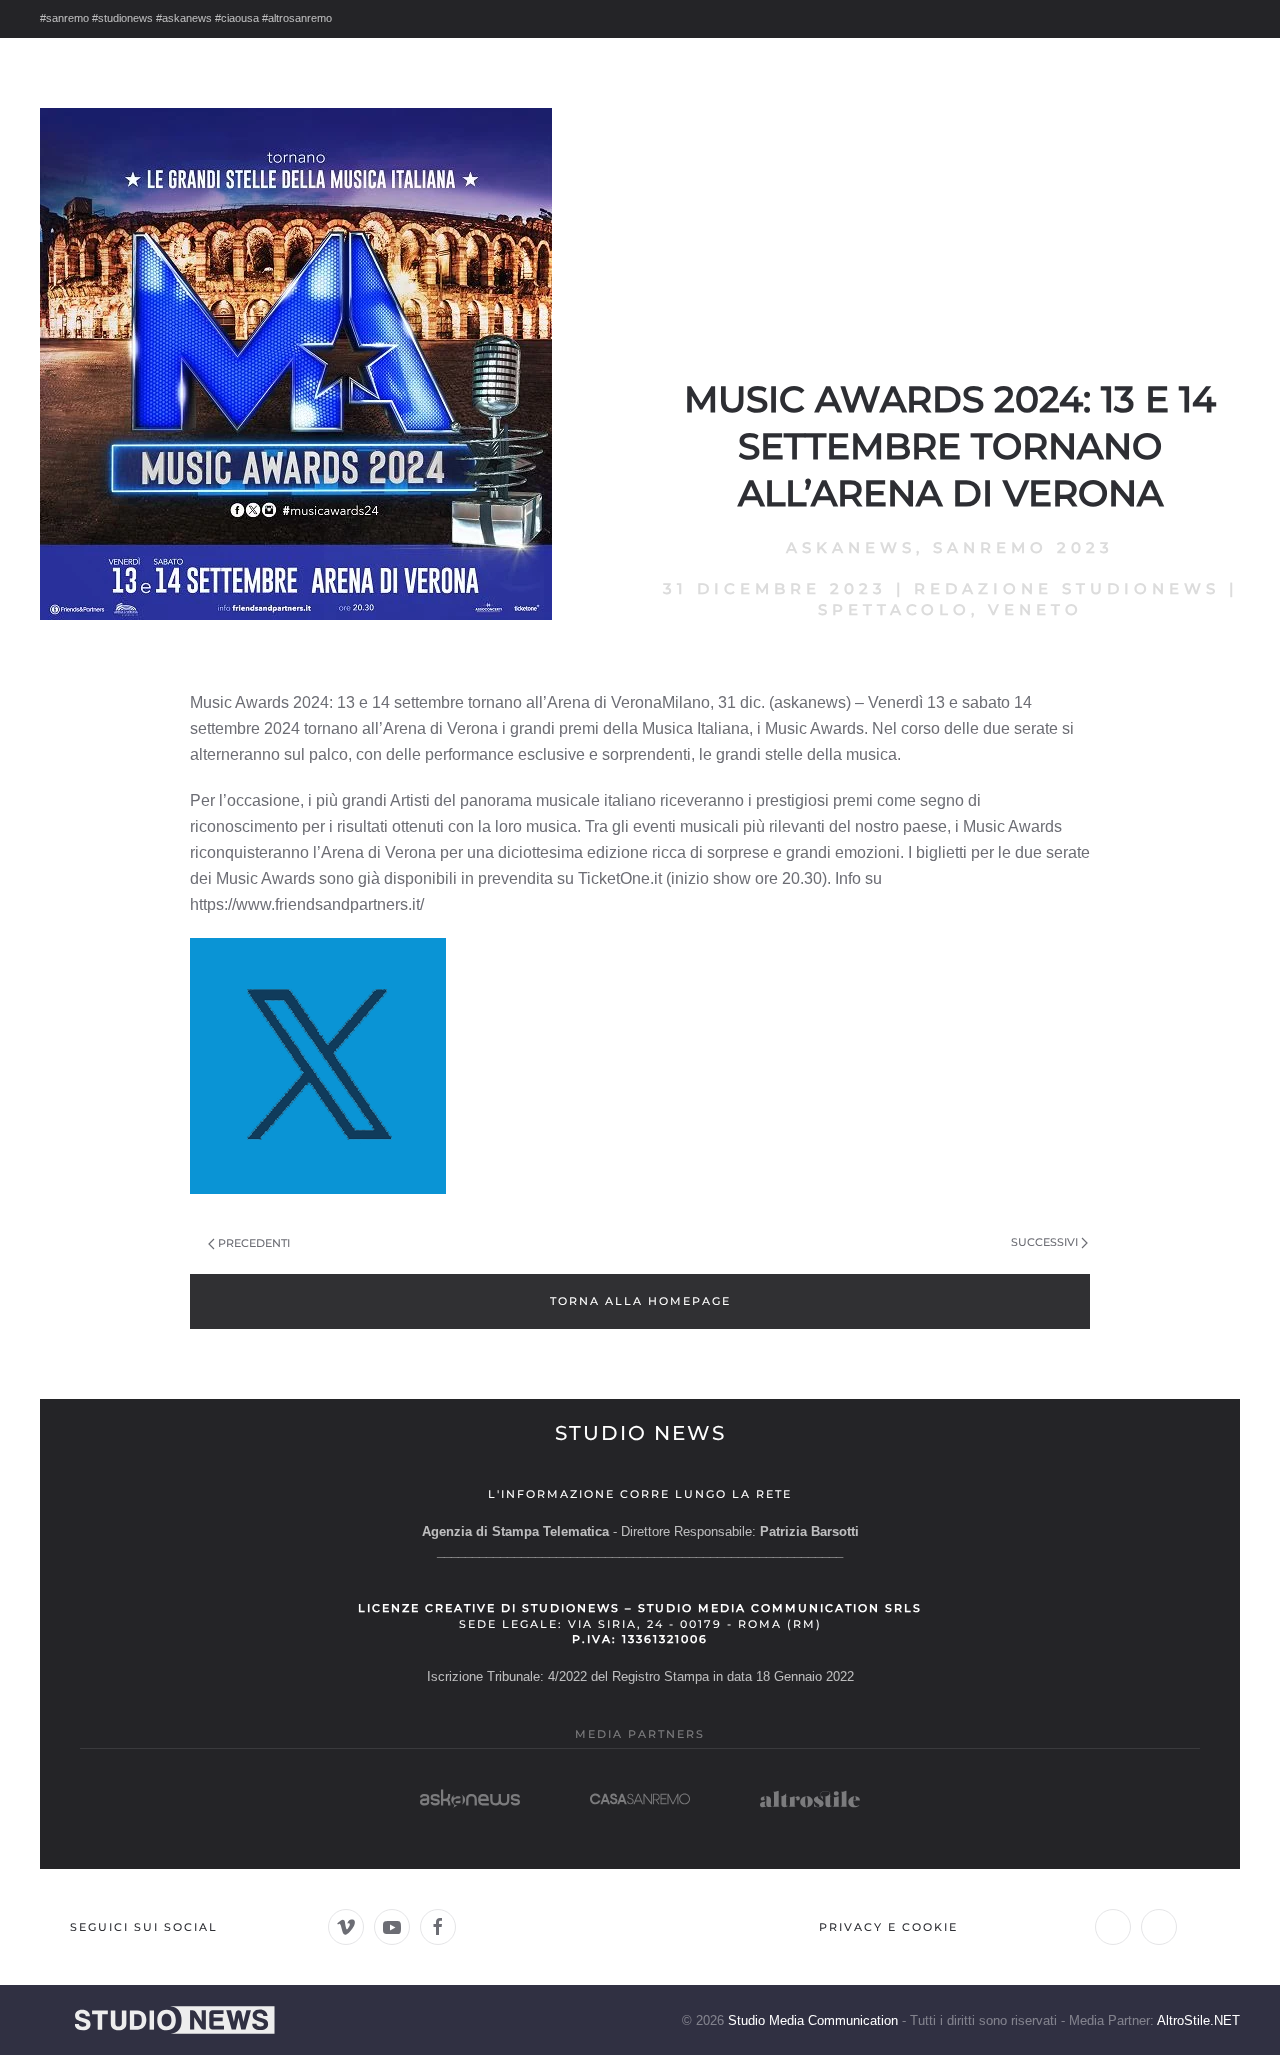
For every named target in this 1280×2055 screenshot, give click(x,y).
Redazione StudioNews (1067, 588)
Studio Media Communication (813, 2020)
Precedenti (254, 1243)
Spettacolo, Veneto (950, 609)
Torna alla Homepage (640, 1301)
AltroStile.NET (1198, 2020)
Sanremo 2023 (1023, 547)
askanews (851, 547)
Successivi (1044, 1242)
